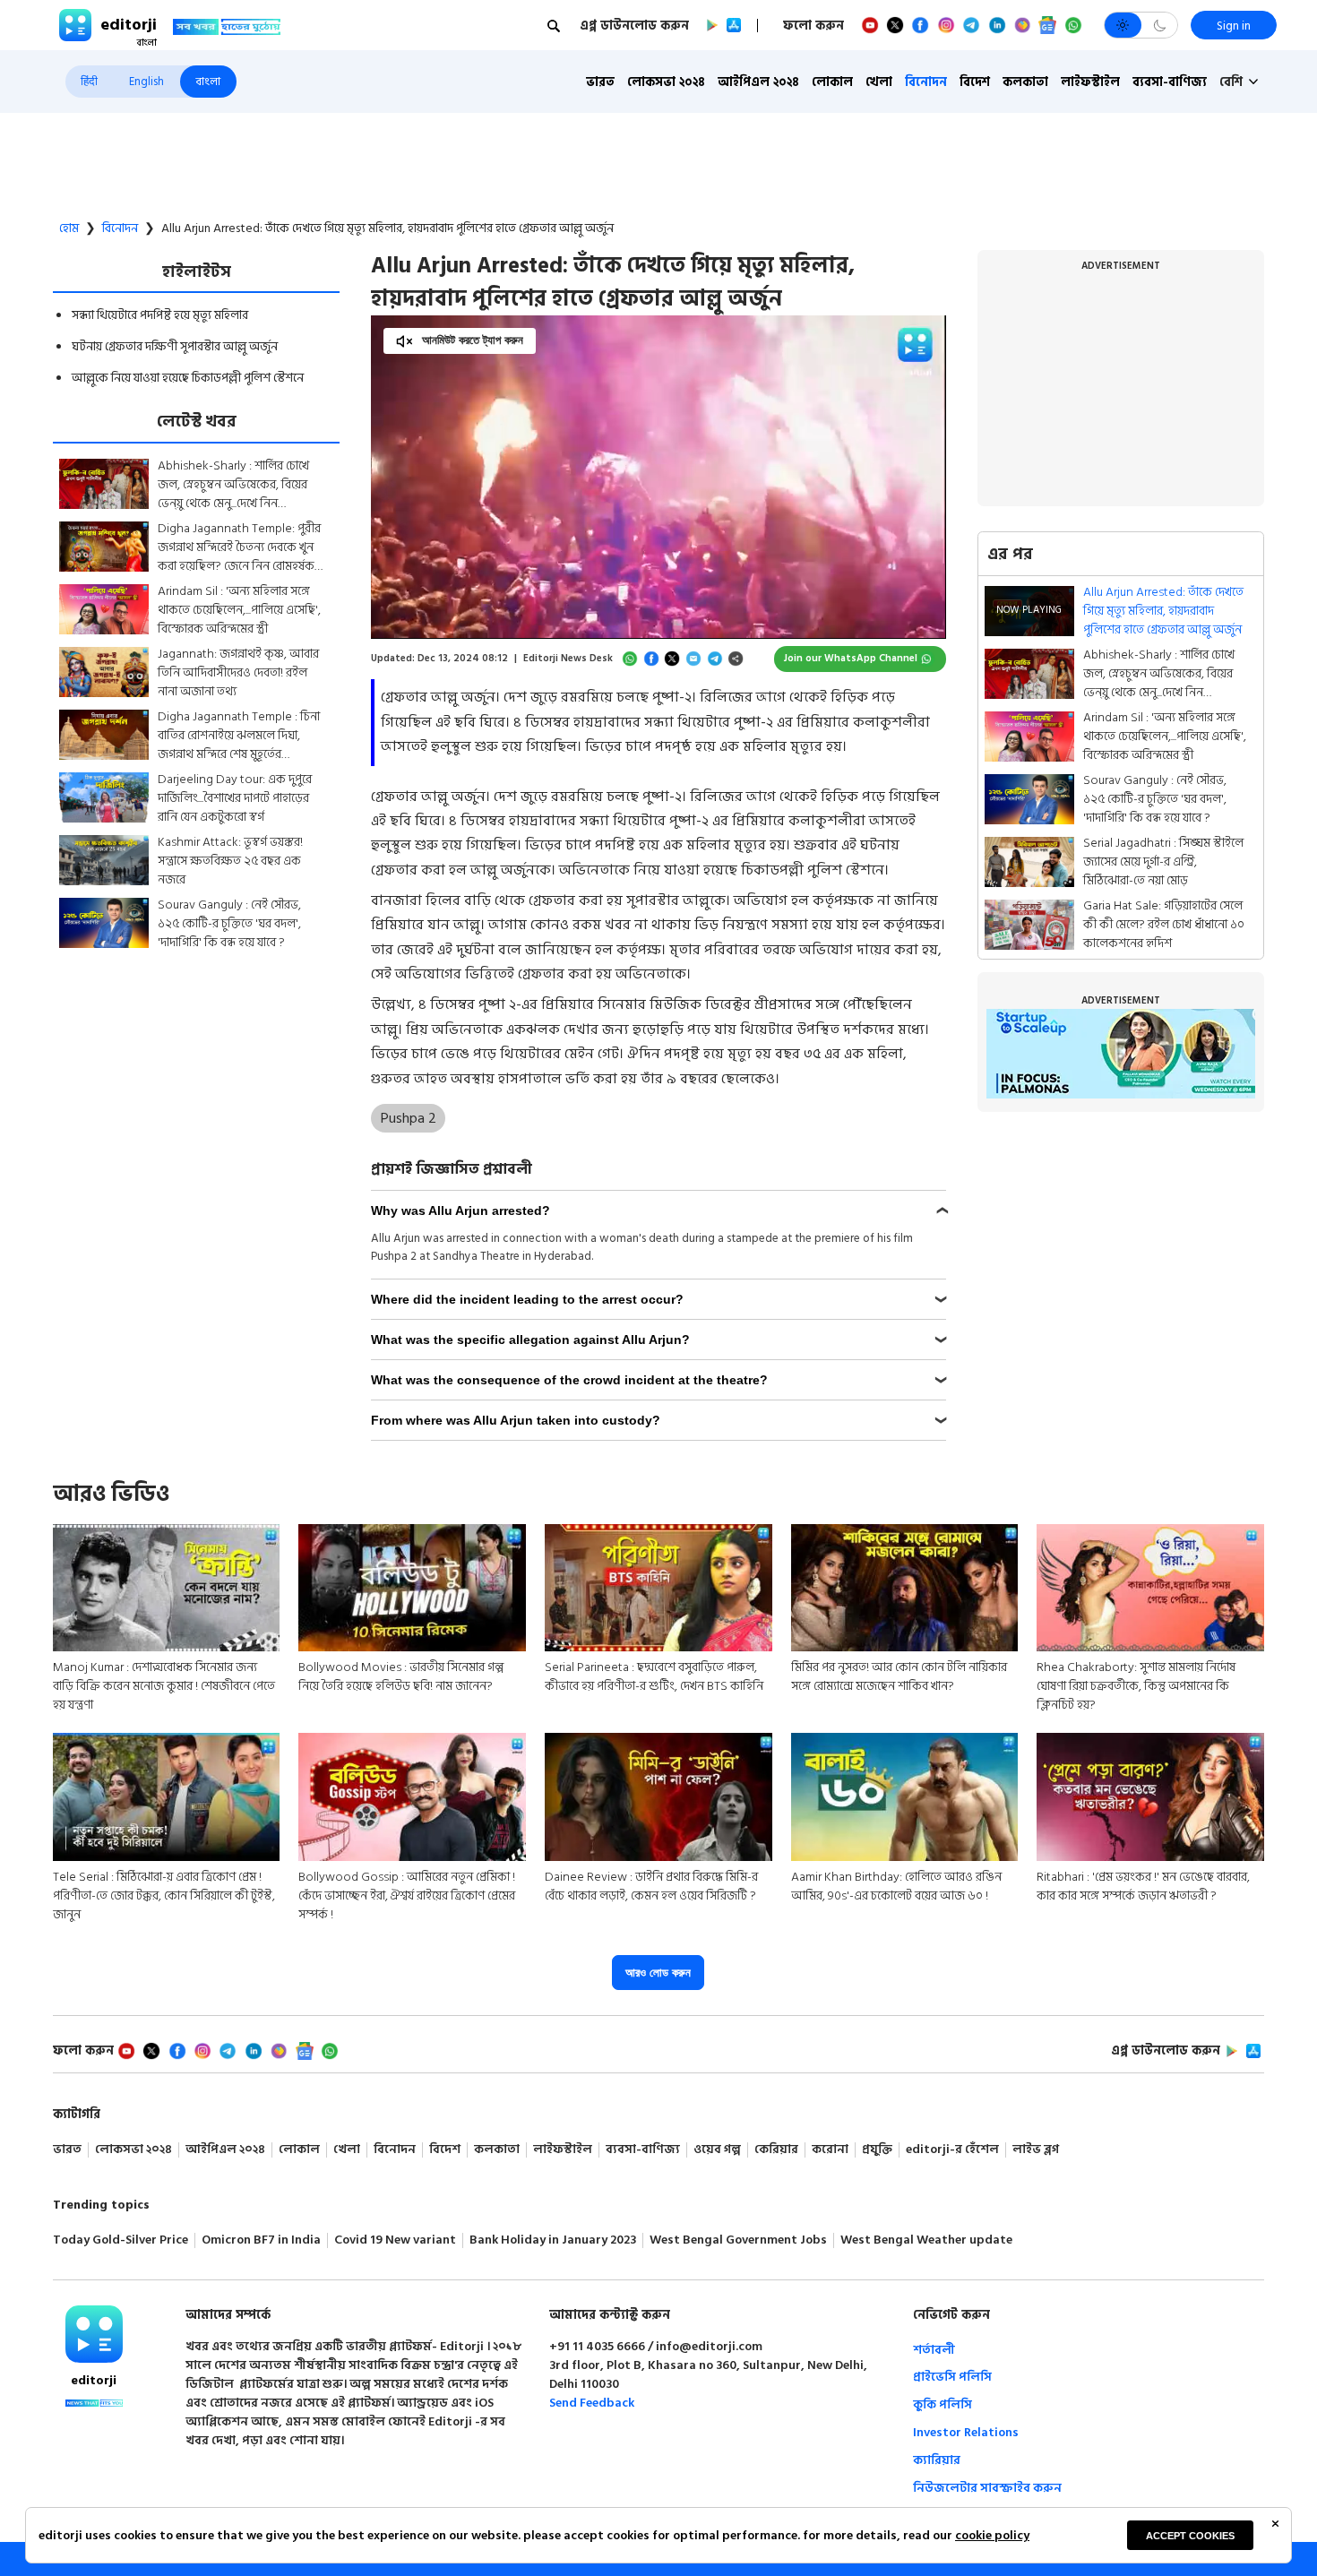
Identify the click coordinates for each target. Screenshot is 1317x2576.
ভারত (600, 82)
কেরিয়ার (776, 2150)
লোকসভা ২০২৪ (666, 82)
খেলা (879, 82)
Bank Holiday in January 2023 (553, 2240)
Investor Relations (966, 2432)
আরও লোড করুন (658, 1973)
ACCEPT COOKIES (1190, 2536)
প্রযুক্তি (877, 2150)
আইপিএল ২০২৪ (758, 82)
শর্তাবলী (934, 2350)
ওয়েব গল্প (717, 2150)
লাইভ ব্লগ (1036, 2150)
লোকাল (832, 82)
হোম (69, 228)
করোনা (830, 2150)
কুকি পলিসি (943, 2404)
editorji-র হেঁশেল (952, 2150)
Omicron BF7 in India (261, 2240)
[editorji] (94, 2334)
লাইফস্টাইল (1090, 82)
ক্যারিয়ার (937, 2460)
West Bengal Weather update (926, 2240)
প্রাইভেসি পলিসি (952, 2377)
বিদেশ (975, 82)
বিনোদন (926, 82)
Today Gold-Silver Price (121, 2240)
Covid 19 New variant (395, 2240)
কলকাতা (1025, 82)
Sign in (1234, 26)
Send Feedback (592, 2403)
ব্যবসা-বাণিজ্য (1170, 82)
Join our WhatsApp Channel (851, 659)
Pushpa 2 (409, 1118)
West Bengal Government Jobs (738, 2240)
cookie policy (992, 2535)
